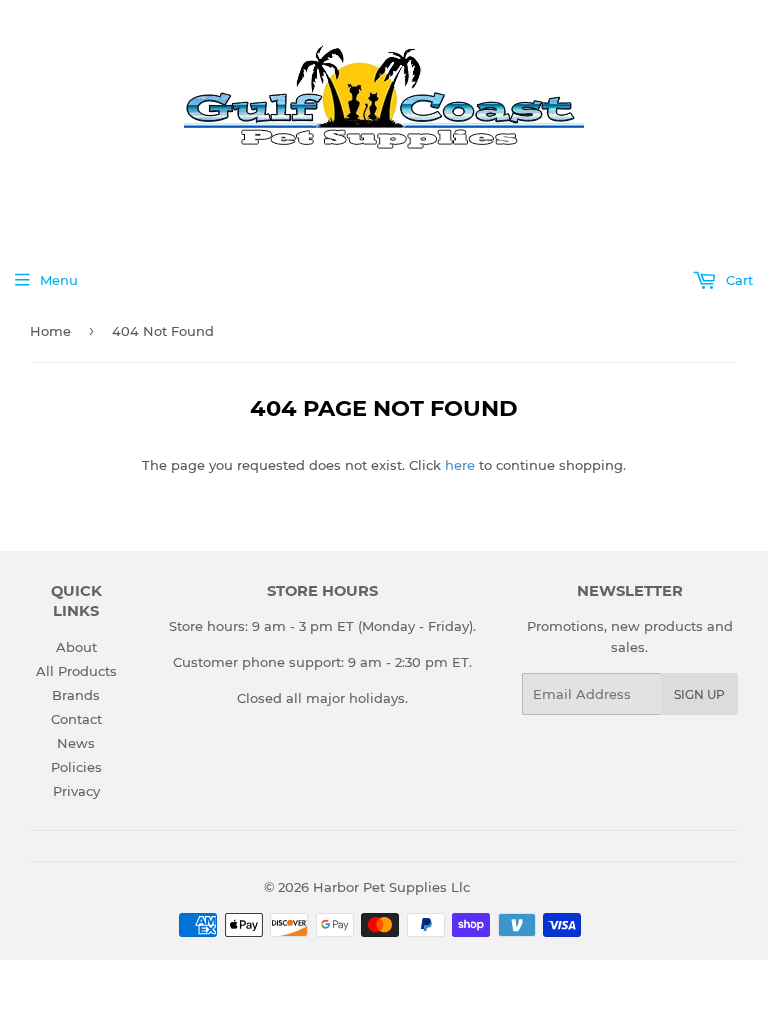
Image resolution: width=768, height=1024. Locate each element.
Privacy (76, 791)
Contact (76, 719)
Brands (76, 695)
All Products (76, 671)
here (460, 465)
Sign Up (699, 694)
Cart (737, 280)
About (76, 647)
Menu (59, 280)
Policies (76, 767)
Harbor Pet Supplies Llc (391, 887)
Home (50, 331)
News (76, 743)
